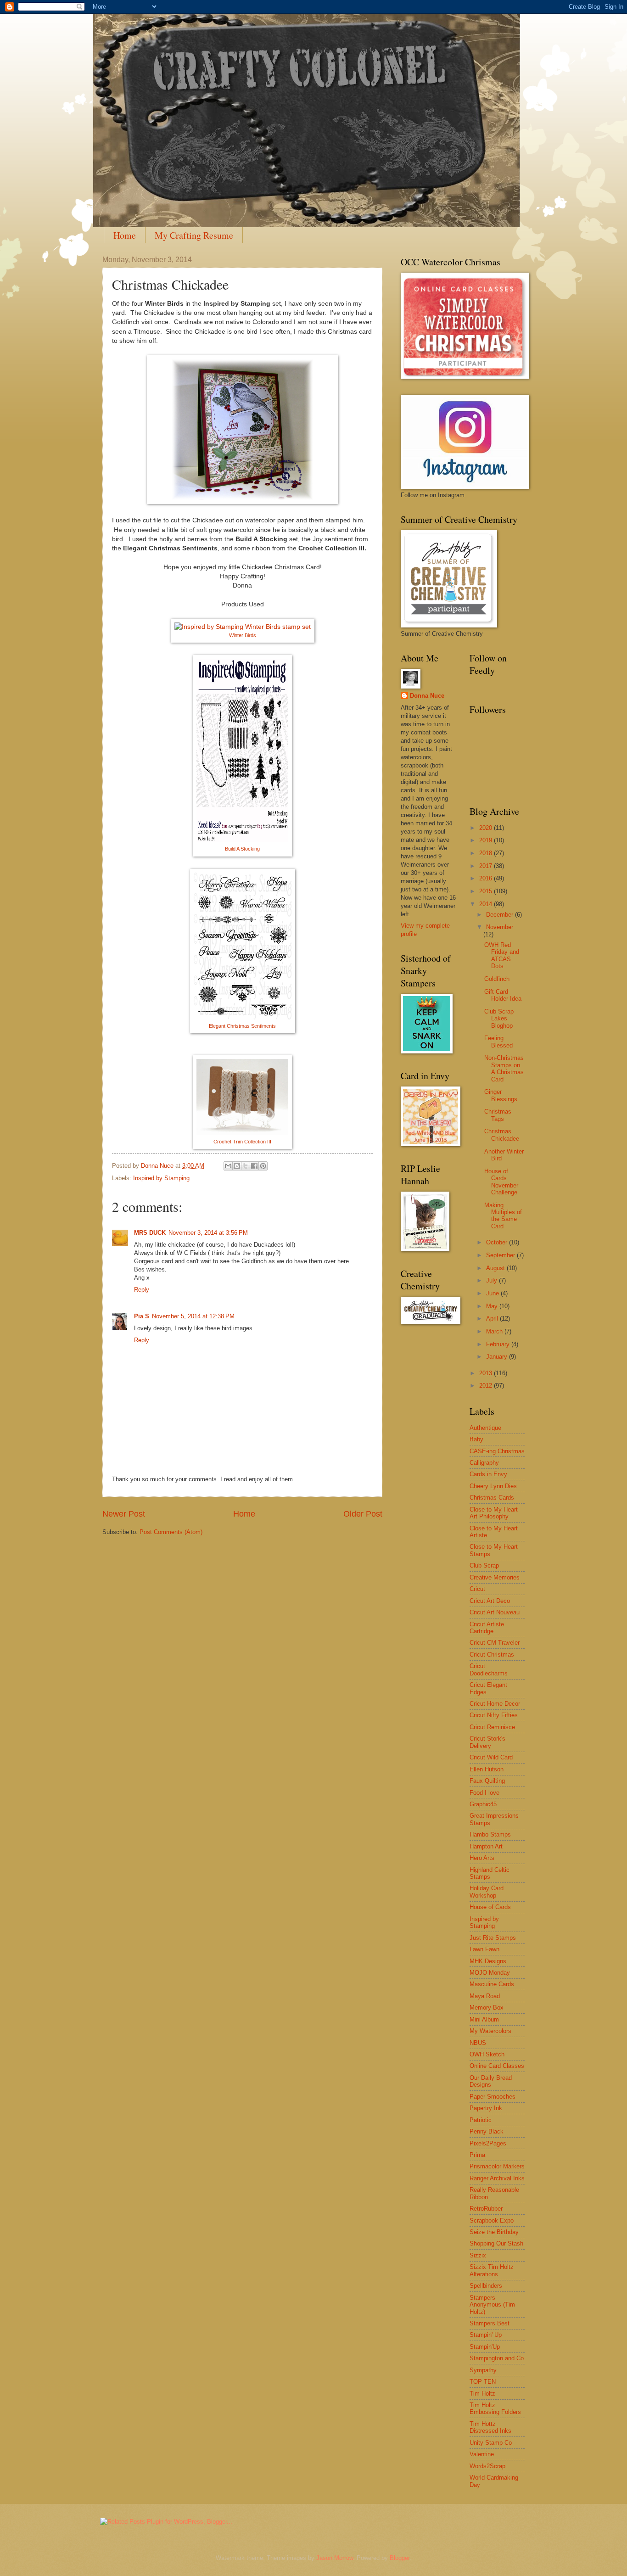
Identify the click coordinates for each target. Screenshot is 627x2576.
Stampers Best (490, 2323)
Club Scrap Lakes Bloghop (499, 1019)
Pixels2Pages (488, 2143)
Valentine (482, 2454)
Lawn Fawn (484, 1949)
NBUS (478, 2043)
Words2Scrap (487, 2466)
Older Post (363, 1514)
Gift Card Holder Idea (503, 995)
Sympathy (483, 2370)
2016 (487, 878)
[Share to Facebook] (254, 1166)
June (493, 1293)
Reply (142, 1290)
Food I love (484, 1793)
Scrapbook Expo (492, 2220)
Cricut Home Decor (495, 1704)
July (493, 1280)
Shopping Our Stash (496, 2243)
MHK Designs (488, 1961)
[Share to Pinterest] (263, 1166)
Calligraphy (484, 1463)
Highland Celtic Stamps (490, 1873)
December (501, 915)
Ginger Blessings (501, 1095)
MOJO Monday (490, 1973)
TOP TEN (483, 2382)
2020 (487, 828)
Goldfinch (497, 979)
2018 (487, 853)
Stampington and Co (497, 2358)
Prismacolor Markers (497, 2166)
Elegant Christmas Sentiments (242, 1026)
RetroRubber (486, 2209)
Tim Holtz (482, 2394)
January (498, 1357)
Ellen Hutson (487, 1769)
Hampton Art (486, 1846)
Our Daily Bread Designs (491, 2081)
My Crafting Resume (194, 235)
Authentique (485, 1428)
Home (125, 235)
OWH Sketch (487, 2054)
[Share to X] (246, 1166)
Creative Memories (495, 1577)
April (493, 1319)
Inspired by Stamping (161, 1178)
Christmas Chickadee (502, 1135)
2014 (487, 904)
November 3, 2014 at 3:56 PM (208, 1233)
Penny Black (487, 2131)
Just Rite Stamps (493, 1938)
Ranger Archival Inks (497, 2178)
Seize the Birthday (494, 2232)
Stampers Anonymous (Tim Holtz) (492, 2305)
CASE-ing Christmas (497, 1451)
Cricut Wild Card (491, 1757)
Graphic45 (483, 1804)
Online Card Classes (497, 2066)
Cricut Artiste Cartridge (487, 1628)
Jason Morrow (335, 2558)
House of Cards (490, 1907)
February (499, 1344)
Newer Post (124, 1514)
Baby (476, 1439)
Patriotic (481, 2120)
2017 (487, 866)
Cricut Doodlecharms (489, 1669)
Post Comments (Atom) (171, 1532)
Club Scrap (484, 1565)
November (500, 927)
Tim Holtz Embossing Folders (495, 2408)
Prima (477, 2155)
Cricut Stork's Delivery (487, 1742)
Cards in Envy (488, 1474)
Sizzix (478, 2255)
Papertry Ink (486, 2108)
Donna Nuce (427, 696)
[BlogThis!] (237, 1166)
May (493, 1306)
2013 (487, 1373)
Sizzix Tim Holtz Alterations (492, 2270)
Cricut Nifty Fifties (494, 1715)
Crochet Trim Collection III (242, 1142)
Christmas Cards (492, 1498)
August (496, 1268)
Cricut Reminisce (492, 1727)
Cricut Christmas (492, 1655)
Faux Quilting (487, 1781)
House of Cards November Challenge (501, 1182)
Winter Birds (243, 635)
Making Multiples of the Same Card (503, 1216)
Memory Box (487, 2008)
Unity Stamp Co (491, 2443)
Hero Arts (482, 1858)
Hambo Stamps (490, 1834)
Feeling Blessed (498, 1042)
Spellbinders (486, 2286)
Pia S (142, 1316)
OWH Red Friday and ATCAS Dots (502, 955)
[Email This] (228, 1166)
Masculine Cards (492, 1984)
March (495, 1331)
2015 (487, 891)
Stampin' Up (486, 2335)
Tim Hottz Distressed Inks (490, 2427)
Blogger (400, 2558)
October (498, 1242)
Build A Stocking (242, 849)
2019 (487, 840)
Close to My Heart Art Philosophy (494, 1513)
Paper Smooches (493, 2097)
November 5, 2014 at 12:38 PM (193, 1316)
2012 (487, 1386)
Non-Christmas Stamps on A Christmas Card (504, 1068)
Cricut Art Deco (490, 1601)
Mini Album (484, 2019)
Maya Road (485, 1996)
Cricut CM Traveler (495, 1643)
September (501, 1255)
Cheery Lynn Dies (493, 1486)
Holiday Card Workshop (487, 1892)
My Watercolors (490, 2031)
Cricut (477, 1589)
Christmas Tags (498, 1115)
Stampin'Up (485, 2347)
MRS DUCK (150, 1233)
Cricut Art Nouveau (495, 1612)
